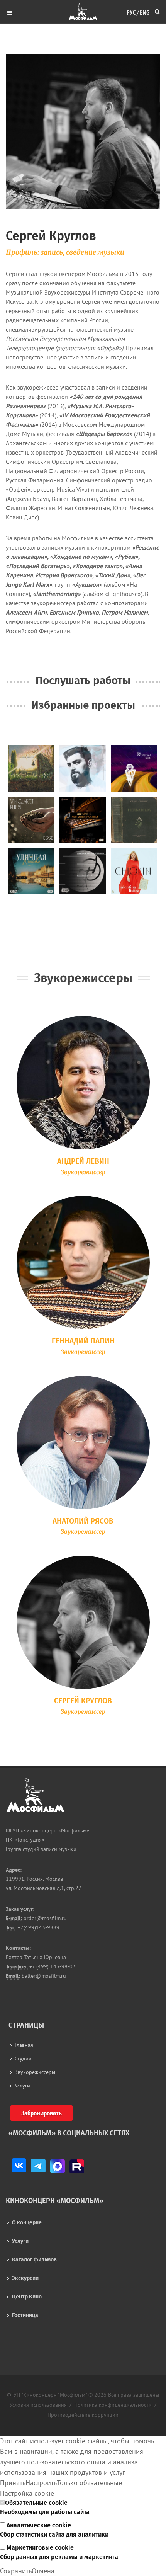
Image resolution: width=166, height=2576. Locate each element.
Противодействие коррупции (83, 2415)
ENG (145, 11)
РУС (131, 11)
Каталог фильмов (34, 2260)
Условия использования (38, 2405)
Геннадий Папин (83, 1341)
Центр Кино (27, 2297)
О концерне (27, 2223)
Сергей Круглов (83, 1701)
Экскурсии (25, 2278)
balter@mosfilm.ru (43, 1976)
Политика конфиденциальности (113, 2405)
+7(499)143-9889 (38, 1927)
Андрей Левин (83, 1161)
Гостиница (25, 2315)
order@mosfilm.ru (44, 1918)
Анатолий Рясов (83, 1521)
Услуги (20, 2241)
